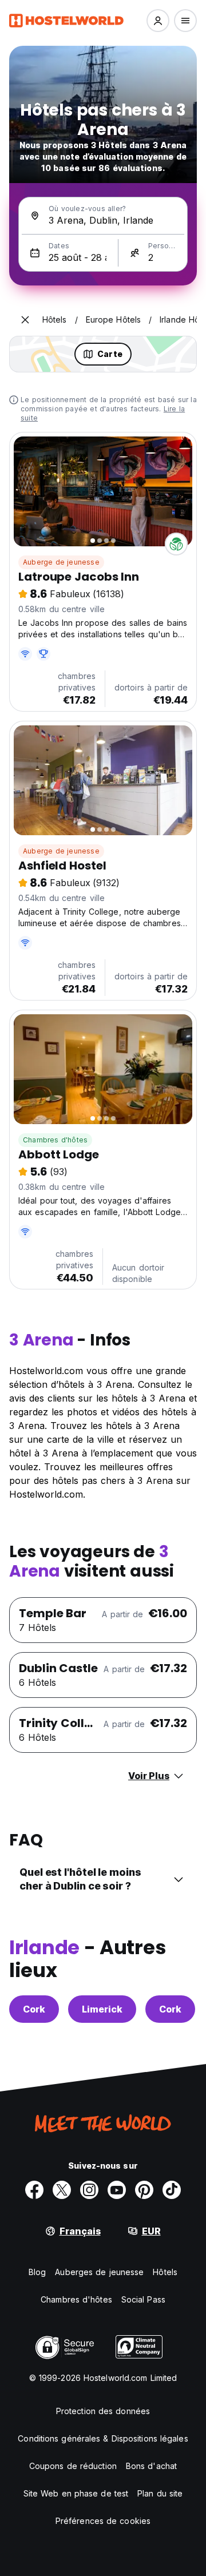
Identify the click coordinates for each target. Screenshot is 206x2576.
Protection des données (103, 2411)
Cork (34, 2009)
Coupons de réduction (73, 2466)
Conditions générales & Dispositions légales (103, 2438)
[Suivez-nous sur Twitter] (62, 2190)
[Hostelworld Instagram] (89, 2190)
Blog (37, 2272)
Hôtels (165, 2272)
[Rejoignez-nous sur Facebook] (34, 2190)
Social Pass (143, 2299)
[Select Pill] (158, 21)
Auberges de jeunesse (99, 2272)
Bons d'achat (151, 2466)
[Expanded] (25, 320)
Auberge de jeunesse (61, 562)
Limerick (102, 2009)
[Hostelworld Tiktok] (172, 2190)
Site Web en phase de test (76, 2493)
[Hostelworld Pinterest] (144, 2190)
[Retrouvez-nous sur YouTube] (117, 2190)
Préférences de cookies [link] (103, 2521)
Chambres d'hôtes (55, 1140)
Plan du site (160, 2493)
